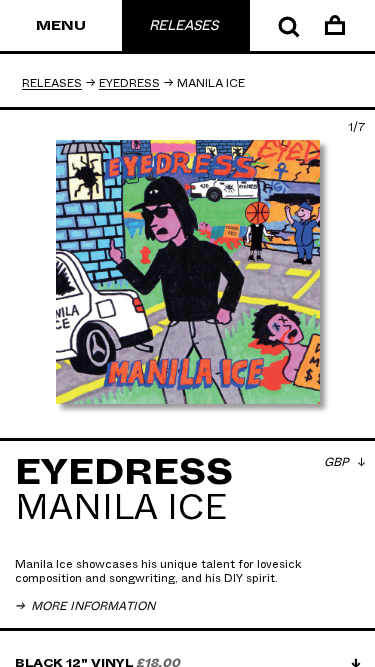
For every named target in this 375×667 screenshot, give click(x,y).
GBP (338, 462)
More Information (91, 606)
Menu (61, 26)
